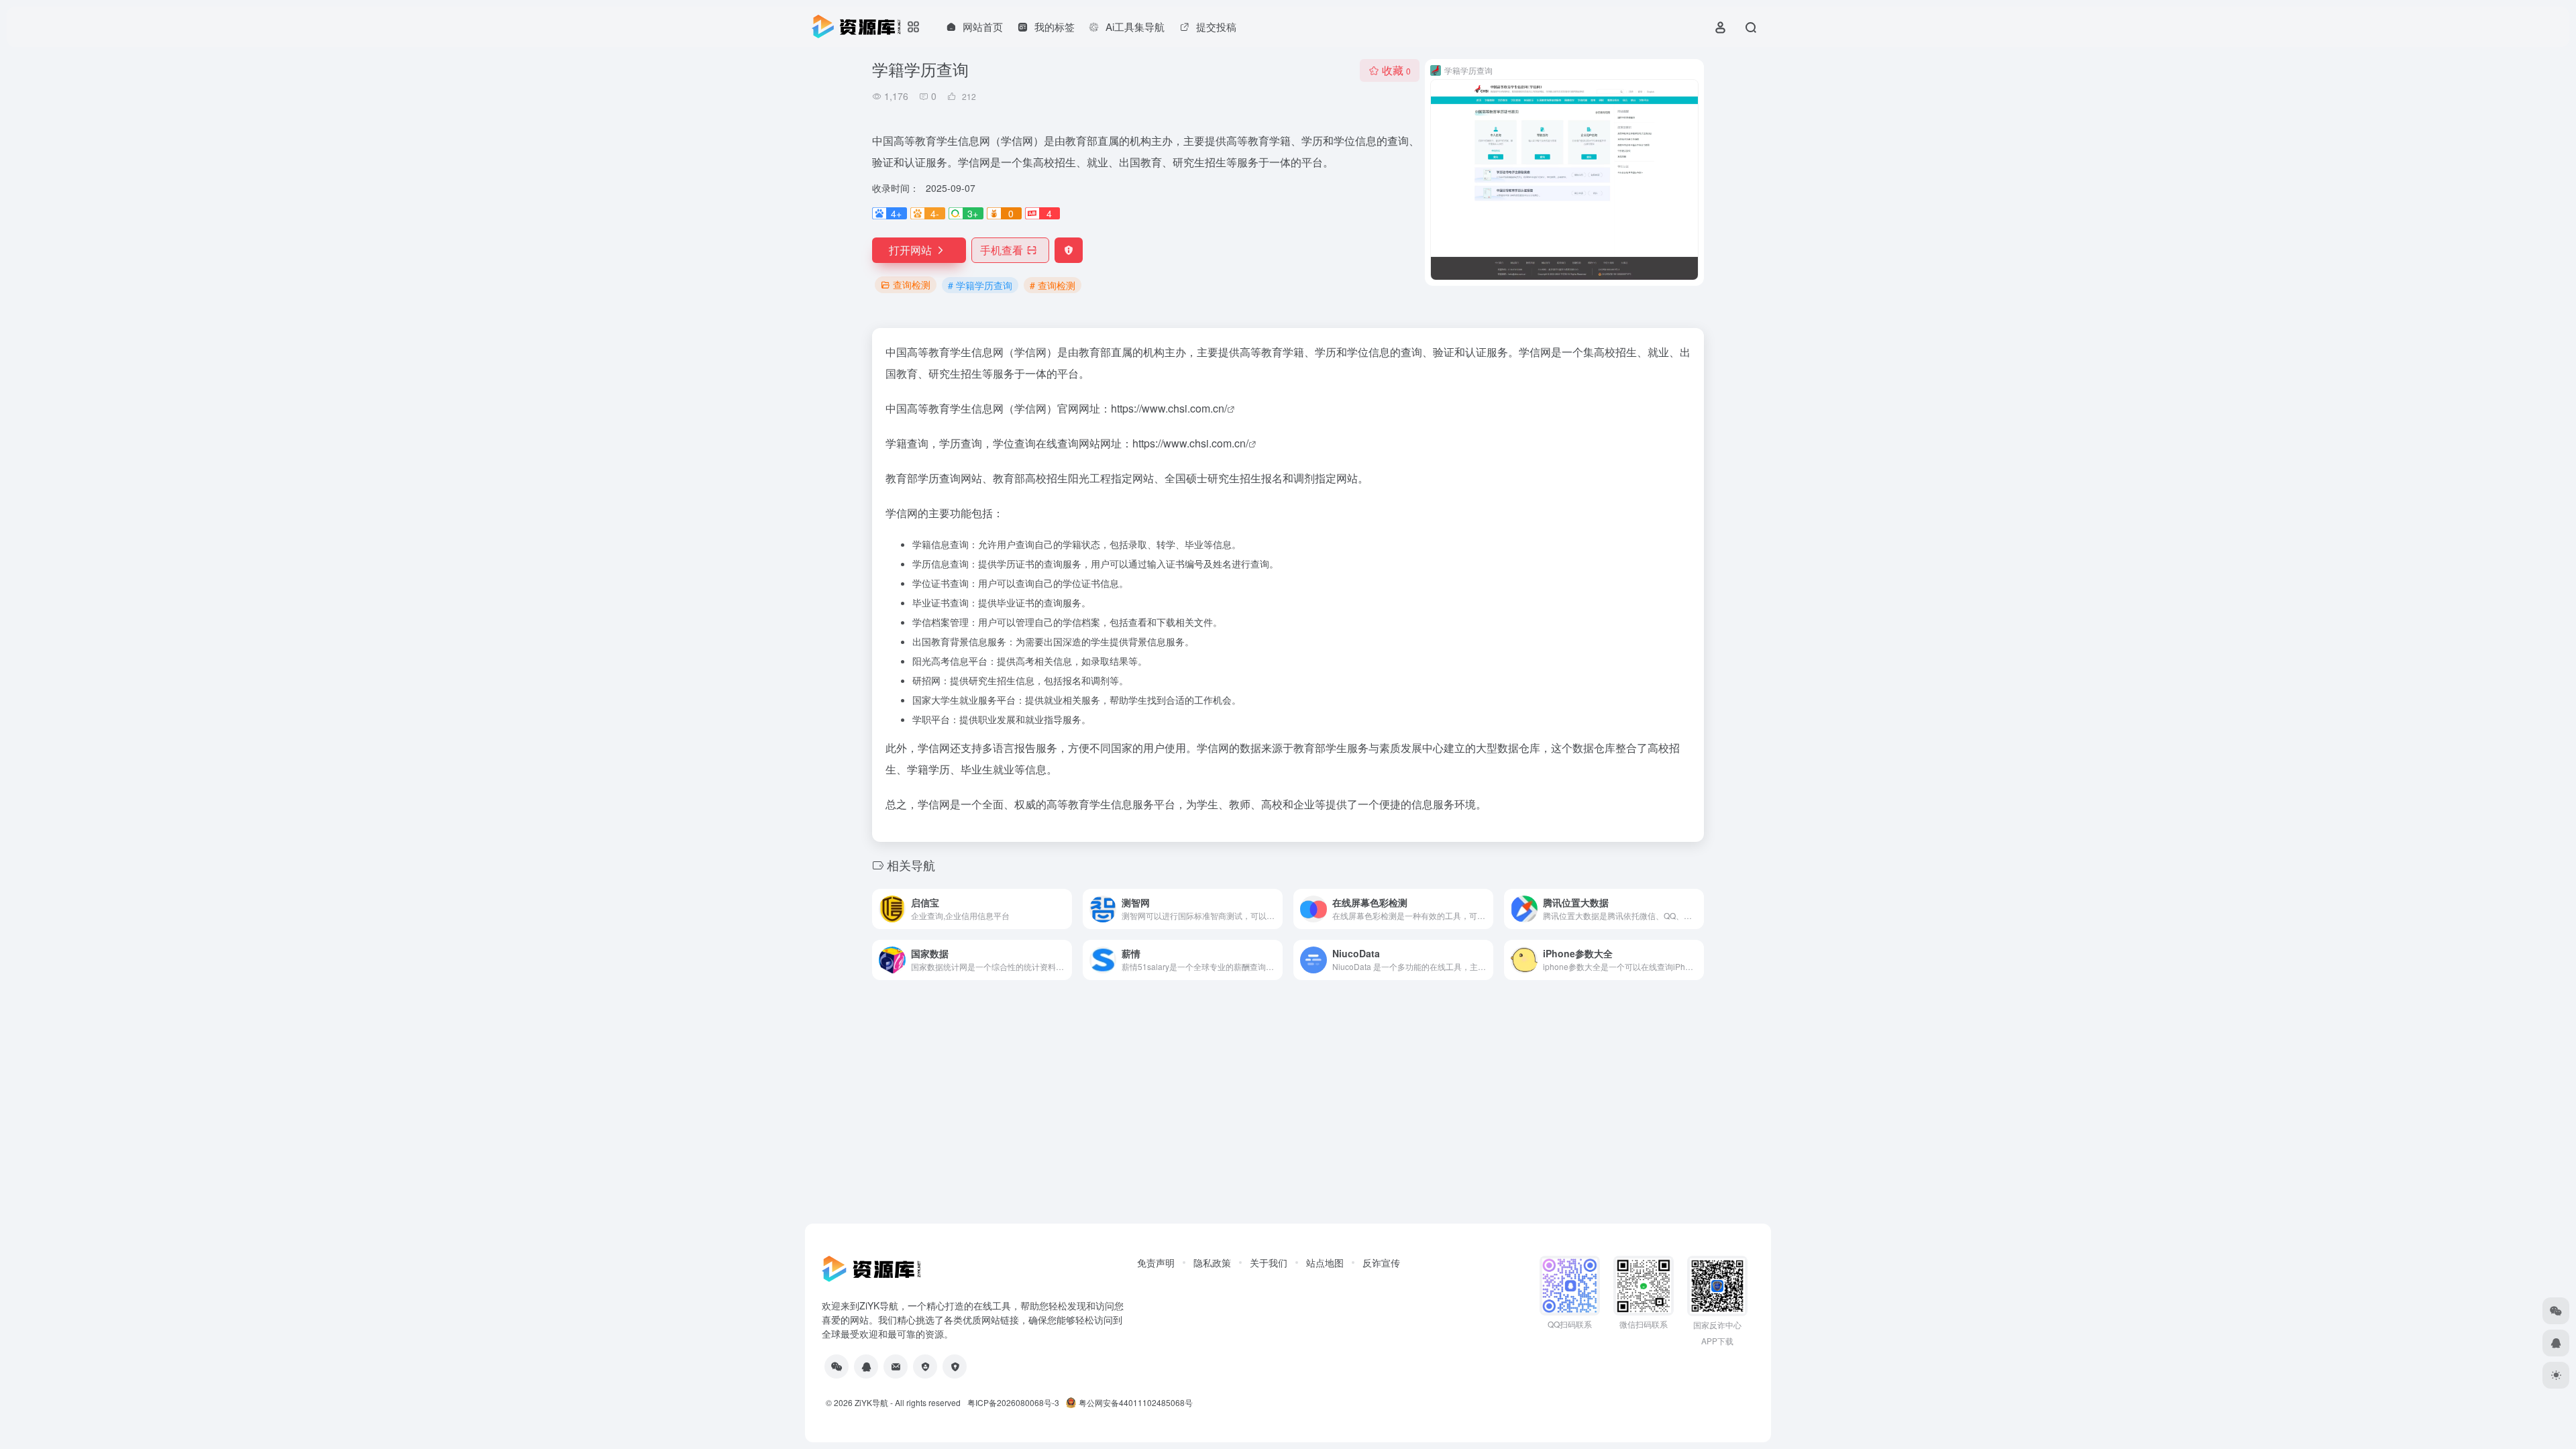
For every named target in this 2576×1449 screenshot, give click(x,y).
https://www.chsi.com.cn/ (1169, 408)
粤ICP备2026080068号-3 (1013, 1402)
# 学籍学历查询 (980, 285)
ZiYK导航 (871, 1402)
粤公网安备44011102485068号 (1136, 1402)
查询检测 (912, 284)
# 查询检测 (1053, 285)
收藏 (1396, 70)
